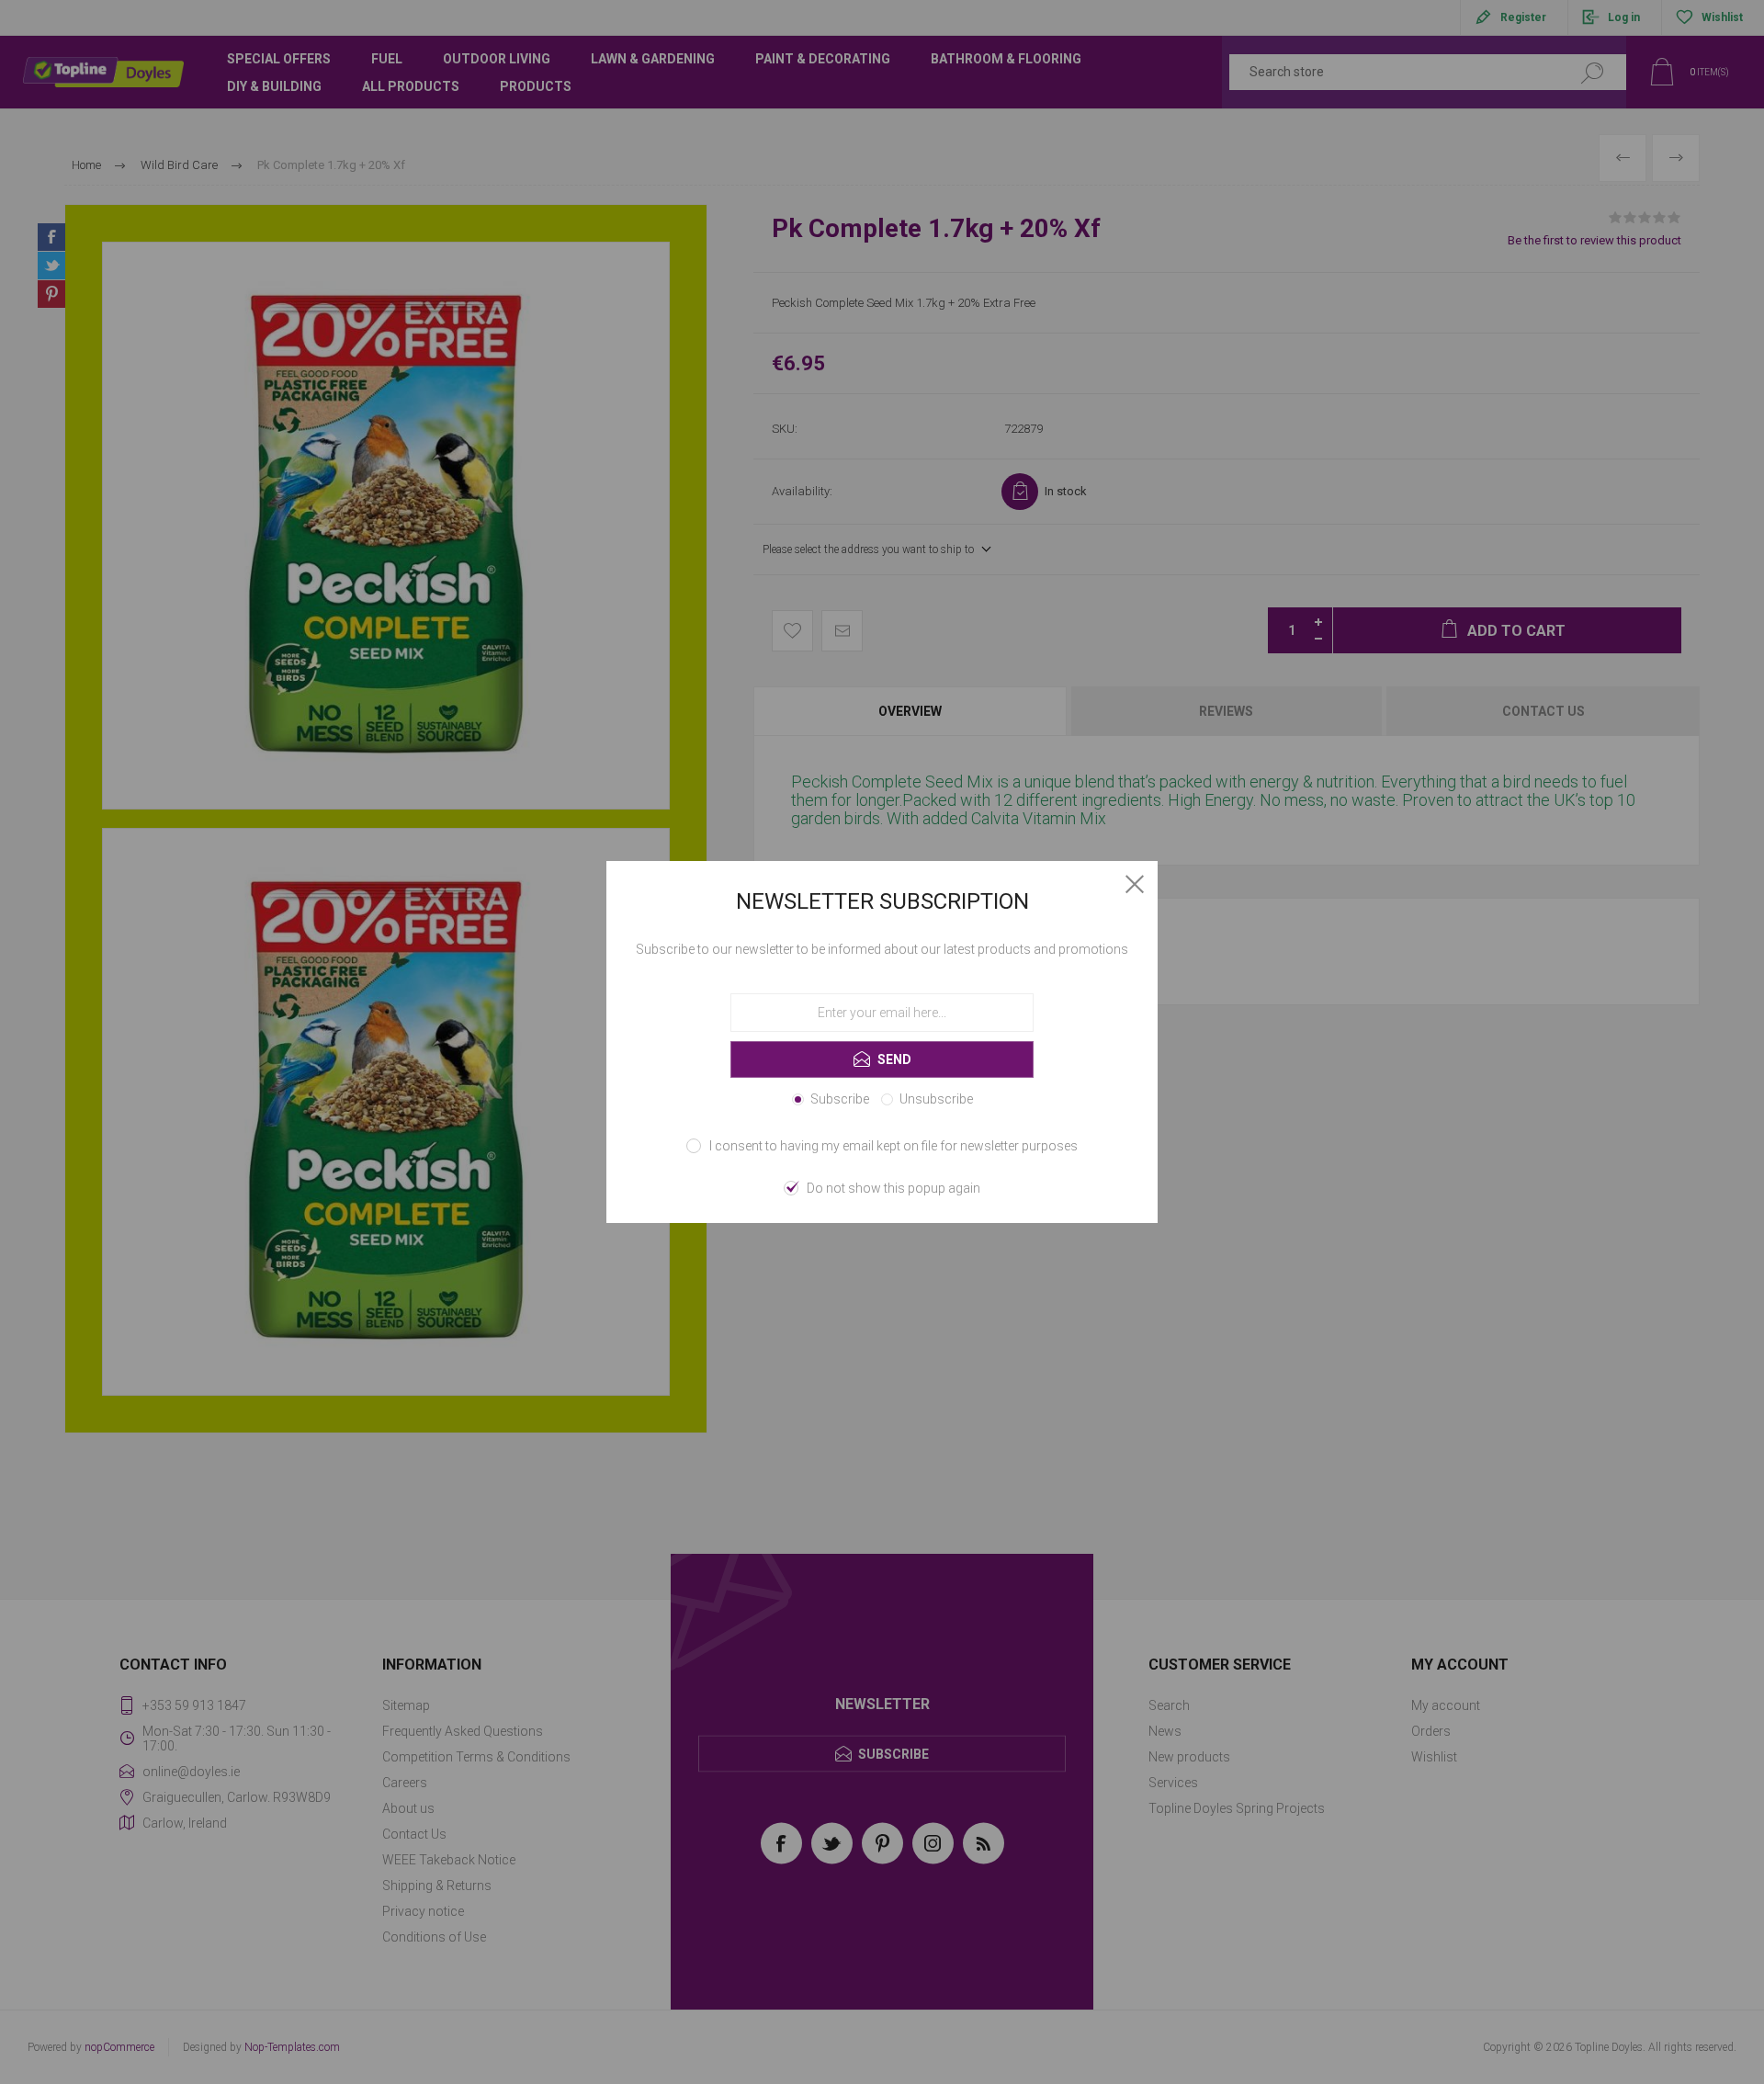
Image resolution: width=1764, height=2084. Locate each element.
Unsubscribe (936, 1099)
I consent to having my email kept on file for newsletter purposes (893, 1146)
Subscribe (840, 1099)
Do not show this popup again (893, 1188)
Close (1135, 884)
